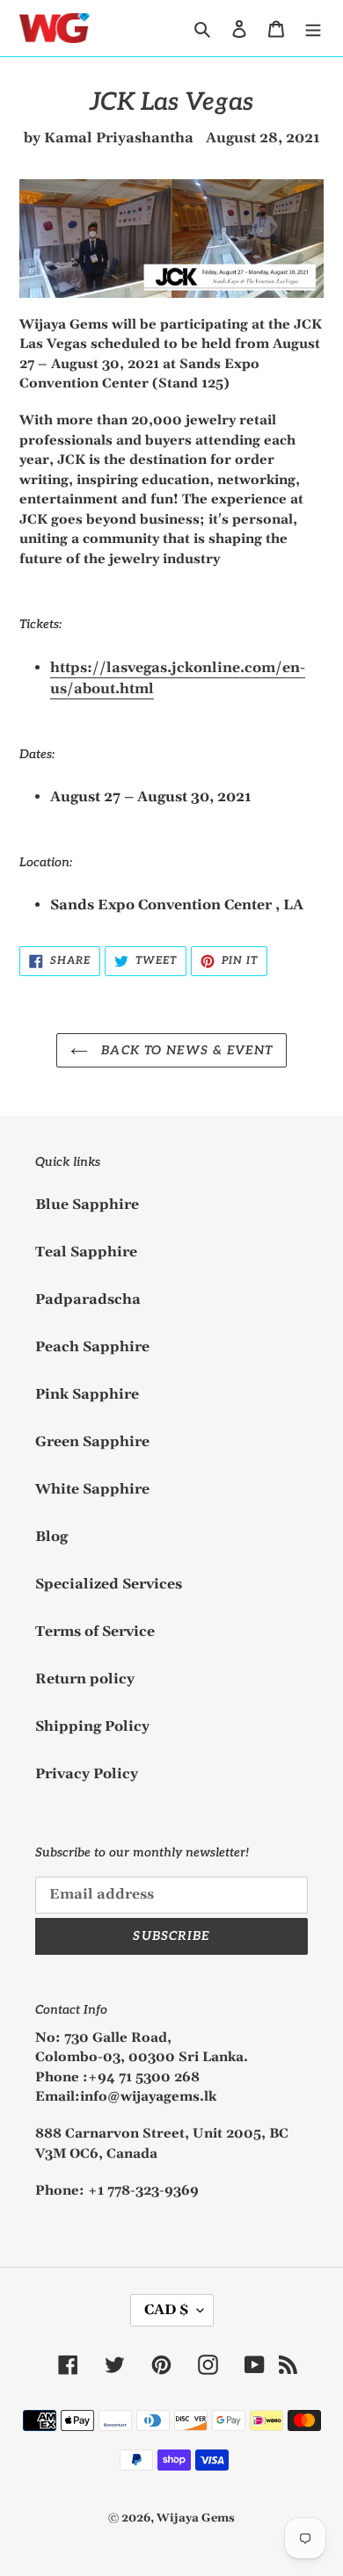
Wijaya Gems (196, 2518)
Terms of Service (95, 1632)
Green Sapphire (92, 1442)
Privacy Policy (87, 1774)
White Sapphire (92, 1489)
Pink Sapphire (87, 1394)
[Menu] (313, 28)
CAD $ (166, 2310)
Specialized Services (109, 1584)
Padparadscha (88, 1299)
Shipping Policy (92, 1726)
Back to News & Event (185, 1050)
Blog (51, 1537)
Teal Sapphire (86, 1252)
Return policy (85, 1679)
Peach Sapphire (92, 1347)
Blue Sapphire (87, 1205)
